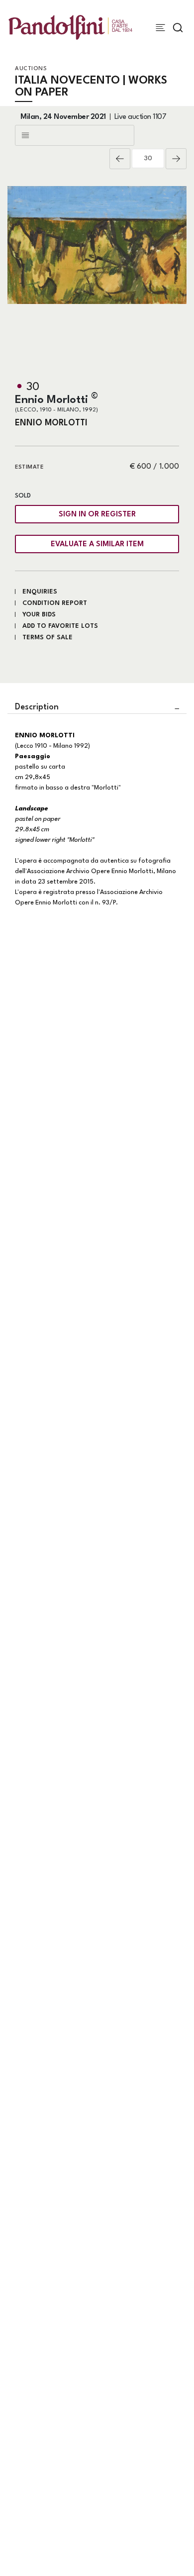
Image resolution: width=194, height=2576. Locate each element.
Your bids (39, 615)
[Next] (176, 159)
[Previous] (120, 159)
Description (37, 707)
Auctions (31, 69)
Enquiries (40, 592)
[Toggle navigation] (160, 28)
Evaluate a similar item (97, 545)
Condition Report (55, 603)
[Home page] (70, 27)
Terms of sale (48, 638)
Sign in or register (97, 515)
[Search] (178, 28)
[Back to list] (75, 135)
